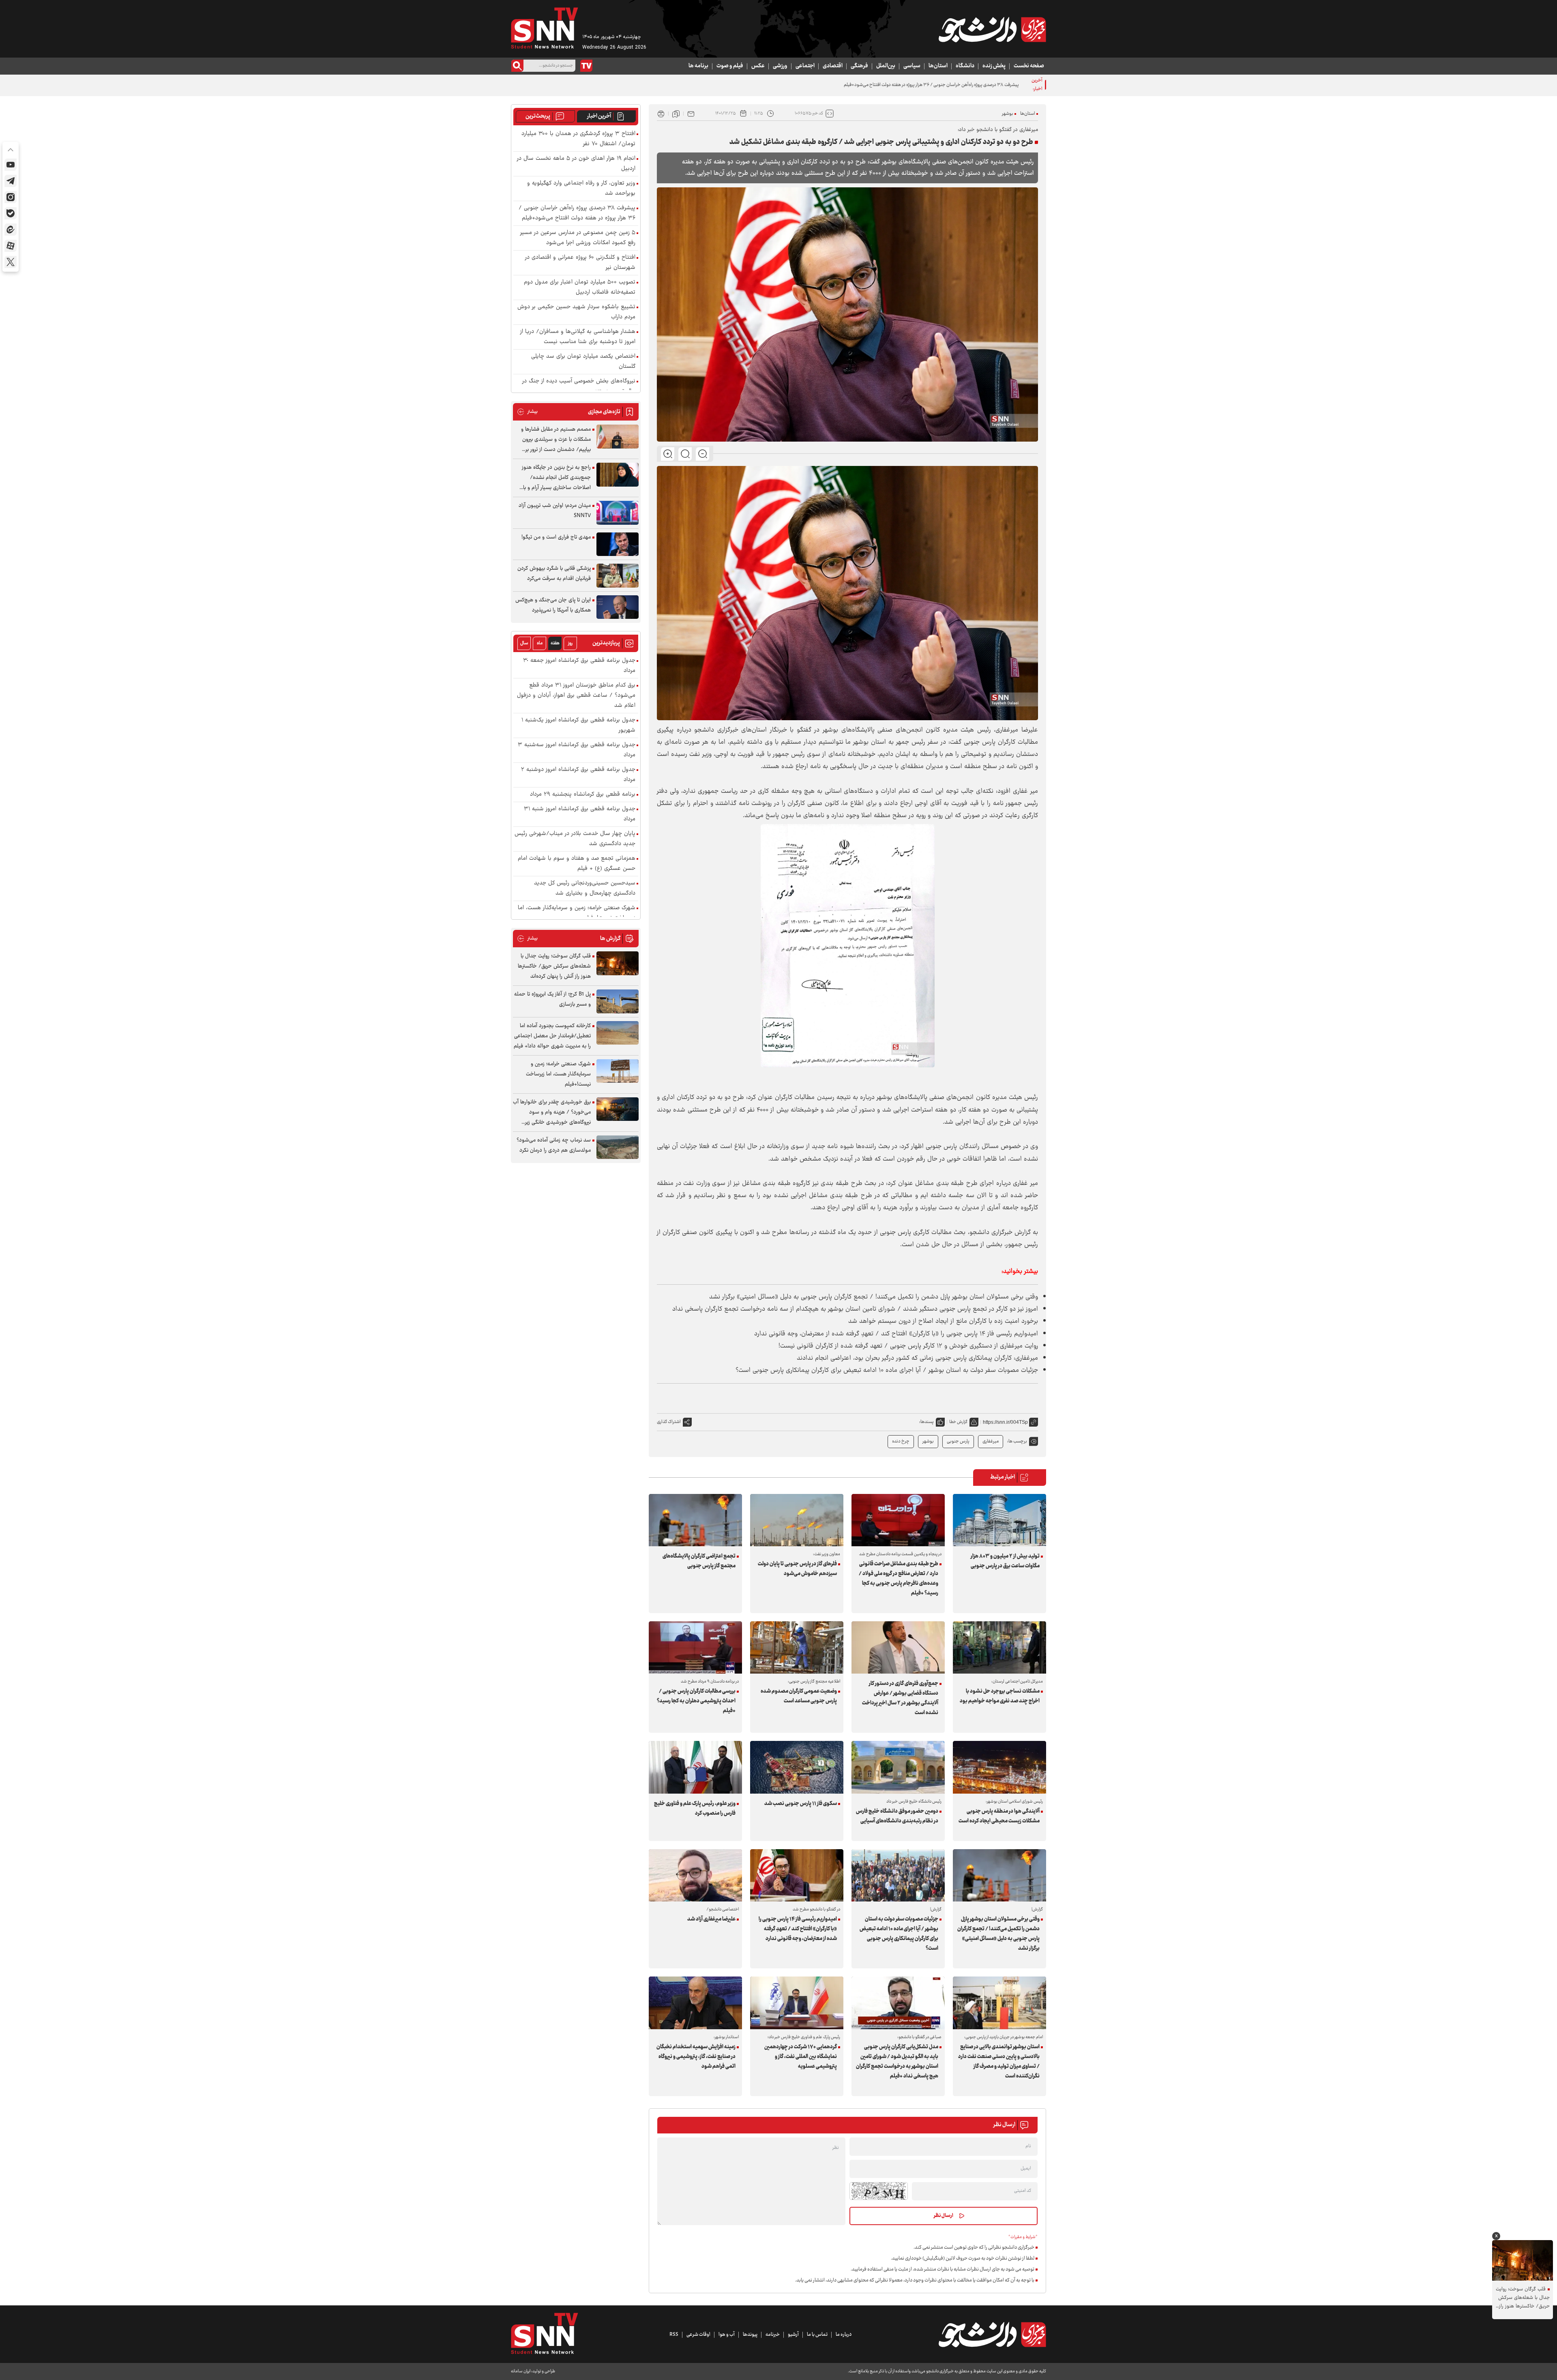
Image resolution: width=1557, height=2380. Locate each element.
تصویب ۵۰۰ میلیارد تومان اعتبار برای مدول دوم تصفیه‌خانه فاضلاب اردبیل (580, 288)
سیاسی (912, 66)
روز (570, 643)
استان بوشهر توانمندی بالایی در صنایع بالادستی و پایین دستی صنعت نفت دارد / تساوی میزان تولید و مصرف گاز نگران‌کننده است (999, 2062)
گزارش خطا (958, 1422)
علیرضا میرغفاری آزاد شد (711, 1919)
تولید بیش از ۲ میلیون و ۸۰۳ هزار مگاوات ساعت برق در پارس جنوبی (1005, 1561)
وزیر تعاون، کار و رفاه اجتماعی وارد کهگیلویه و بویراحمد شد (581, 189)
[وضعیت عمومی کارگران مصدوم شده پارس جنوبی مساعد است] (797, 1647)
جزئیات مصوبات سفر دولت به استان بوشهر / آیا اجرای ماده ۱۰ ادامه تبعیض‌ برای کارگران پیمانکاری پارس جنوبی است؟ (887, 1370)
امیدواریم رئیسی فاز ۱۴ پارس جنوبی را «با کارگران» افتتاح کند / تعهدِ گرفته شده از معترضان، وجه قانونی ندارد (896, 1334)
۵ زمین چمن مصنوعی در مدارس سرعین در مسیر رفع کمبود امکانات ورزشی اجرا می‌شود (941, 85)
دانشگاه (965, 66)
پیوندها (750, 2335)
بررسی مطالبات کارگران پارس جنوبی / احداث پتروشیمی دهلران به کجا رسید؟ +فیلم (696, 1701)
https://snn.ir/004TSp (1005, 1422)
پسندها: (926, 1422)
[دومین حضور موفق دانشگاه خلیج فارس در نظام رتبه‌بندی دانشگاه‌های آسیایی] (898, 1767)
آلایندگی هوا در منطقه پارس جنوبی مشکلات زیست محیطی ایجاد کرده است (999, 1816)
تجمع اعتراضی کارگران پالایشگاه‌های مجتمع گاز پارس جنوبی (699, 1561)
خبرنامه (773, 2335)
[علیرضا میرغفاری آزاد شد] (695, 1875)
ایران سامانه (521, 2371)
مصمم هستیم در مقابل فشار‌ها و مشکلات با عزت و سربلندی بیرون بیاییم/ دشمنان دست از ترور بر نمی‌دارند (556, 440)
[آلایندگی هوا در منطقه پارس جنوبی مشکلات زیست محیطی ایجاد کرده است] (999, 1767)
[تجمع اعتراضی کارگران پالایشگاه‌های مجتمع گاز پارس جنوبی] (695, 1520)
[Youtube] (11, 165)
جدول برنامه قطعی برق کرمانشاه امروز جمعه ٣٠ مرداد (579, 666)
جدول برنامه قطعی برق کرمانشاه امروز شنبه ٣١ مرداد (580, 814)
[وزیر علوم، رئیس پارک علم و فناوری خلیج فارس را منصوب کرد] (695, 1767)
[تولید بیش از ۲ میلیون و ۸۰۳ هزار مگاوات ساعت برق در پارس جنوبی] (999, 1520)
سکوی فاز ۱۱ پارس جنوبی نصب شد (801, 1804)
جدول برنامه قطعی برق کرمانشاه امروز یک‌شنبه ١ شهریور (578, 725)
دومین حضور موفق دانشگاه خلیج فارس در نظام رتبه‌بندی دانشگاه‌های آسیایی (897, 1816)
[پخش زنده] (586, 66)
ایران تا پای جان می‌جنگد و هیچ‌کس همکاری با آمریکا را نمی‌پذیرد (553, 605)
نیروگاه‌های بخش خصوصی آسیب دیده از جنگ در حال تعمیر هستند (579, 386)
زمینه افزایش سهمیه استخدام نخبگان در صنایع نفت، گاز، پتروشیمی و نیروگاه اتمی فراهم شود (696, 2057)
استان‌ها (938, 66)
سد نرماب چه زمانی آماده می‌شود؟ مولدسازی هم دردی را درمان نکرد (554, 1145)
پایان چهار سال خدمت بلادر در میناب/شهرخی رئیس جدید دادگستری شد (575, 839)
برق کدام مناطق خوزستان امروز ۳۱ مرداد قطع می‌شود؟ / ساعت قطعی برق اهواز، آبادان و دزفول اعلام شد (576, 696)
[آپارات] (11, 246)
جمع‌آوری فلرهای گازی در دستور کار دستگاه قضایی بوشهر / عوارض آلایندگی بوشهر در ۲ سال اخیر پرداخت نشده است (900, 1698)
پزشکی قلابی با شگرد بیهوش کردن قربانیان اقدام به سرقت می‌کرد (554, 574)
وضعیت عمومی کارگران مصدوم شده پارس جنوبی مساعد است (799, 1696)
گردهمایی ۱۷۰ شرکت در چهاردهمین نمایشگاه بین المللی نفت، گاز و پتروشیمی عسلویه (801, 2057)
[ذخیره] (676, 114)
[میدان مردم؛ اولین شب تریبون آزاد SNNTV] (618, 513)
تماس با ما (817, 2335)
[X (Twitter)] (11, 262)
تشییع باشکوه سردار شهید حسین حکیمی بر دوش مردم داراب (576, 312)
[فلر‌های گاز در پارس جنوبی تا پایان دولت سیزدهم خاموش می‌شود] (797, 1520)
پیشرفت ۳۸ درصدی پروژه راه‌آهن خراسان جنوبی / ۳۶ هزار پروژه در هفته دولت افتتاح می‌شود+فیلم (577, 213)
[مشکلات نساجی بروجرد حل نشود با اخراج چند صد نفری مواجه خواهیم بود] (999, 1647)
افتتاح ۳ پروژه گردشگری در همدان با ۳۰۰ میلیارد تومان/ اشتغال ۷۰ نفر (578, 139)
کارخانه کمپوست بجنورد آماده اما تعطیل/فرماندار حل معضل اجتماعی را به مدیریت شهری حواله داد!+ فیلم (552, 1036)
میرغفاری (991, 1441)
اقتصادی (833, 66)
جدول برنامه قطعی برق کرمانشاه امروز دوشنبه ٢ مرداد (578, 775)
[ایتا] (11, 230)
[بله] (11, 213)
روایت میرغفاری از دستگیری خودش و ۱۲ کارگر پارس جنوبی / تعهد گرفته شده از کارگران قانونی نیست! (908, 1346)
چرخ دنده (901, 1441)
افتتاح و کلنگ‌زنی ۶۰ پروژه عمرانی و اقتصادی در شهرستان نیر (580, 263)
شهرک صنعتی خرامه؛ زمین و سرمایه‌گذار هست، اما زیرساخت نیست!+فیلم (577, 913)
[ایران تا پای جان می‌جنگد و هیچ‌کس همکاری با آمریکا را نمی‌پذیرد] (618, 607)
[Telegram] (11, 181)
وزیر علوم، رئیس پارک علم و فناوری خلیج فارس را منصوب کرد (695, 1809)
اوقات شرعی (698, 2335)
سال (524, 643)
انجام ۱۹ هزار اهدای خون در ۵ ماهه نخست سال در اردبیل (576, 164)
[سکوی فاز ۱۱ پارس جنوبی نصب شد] (797, 1767)
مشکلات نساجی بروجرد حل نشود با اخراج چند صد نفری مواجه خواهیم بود (1000, 1696)
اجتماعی (805, 66)
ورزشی (780, 66)
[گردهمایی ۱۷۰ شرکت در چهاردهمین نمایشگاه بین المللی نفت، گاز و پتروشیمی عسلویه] (797, 2003)
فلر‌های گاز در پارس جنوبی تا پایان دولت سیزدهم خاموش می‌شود (797, 1569)
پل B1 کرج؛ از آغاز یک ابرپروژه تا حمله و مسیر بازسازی (552, 999)
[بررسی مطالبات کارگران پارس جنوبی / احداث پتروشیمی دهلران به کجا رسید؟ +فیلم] (695, 1647)
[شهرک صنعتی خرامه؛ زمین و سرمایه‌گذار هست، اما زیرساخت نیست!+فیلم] (618, 1071)
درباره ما (844, 2335)
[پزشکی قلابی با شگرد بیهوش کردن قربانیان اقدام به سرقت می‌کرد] (618, 576)
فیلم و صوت (730, 66)
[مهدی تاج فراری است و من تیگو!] (618, 544)
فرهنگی (859, 66)
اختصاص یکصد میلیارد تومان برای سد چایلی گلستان (583, 362)
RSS (674, 2335)
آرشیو (793, 2335)
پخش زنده (994, 66)
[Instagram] (11, 197)
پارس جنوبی (958, 1441)
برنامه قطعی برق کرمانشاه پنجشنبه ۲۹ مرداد (583, 795)
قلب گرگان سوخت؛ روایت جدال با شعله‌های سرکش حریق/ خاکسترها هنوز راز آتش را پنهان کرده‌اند (554, 966)
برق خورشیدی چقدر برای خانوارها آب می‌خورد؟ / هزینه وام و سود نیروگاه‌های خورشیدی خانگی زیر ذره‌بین (552, 1113)
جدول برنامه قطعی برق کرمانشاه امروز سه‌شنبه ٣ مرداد (577, 750)
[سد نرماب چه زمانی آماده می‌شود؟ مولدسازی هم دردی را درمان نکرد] (618, 1147)
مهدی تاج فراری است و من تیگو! (556, 537)
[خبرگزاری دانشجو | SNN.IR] (992, 30)
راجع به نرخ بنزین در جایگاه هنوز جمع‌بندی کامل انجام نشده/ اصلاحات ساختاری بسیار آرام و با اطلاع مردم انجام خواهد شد (556, 478)
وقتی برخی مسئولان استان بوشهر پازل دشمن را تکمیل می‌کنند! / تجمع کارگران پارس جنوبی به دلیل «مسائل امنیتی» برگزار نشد (874, 1297)
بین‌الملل (886, 66)
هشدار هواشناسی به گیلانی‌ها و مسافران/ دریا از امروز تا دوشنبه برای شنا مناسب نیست (578, 337)
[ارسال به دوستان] (691, 114)
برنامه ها (698, 66)
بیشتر (527, 412)
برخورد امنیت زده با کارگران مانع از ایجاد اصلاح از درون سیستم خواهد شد (943, 1321)
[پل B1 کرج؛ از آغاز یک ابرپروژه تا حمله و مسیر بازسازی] (618, 1001)
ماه (540, 643)
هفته (555, 643)
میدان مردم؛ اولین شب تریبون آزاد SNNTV (555, 511)
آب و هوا (727, 2335)
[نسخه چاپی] (661, 114)
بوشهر (1008, 114)
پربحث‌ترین (538, 116)
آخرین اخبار (599, 116)
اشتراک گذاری (669, 1422)
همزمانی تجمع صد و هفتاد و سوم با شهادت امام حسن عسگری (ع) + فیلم (577, 864)
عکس (758, 66)
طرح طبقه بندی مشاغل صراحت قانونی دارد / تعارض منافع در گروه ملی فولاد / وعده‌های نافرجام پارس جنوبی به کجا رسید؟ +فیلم (899, 1579)
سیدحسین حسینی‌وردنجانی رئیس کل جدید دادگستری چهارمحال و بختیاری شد (585, 888)
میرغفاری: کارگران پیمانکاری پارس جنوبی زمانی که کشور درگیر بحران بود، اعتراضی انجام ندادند (917, 1358)
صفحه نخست (1029, 66)
